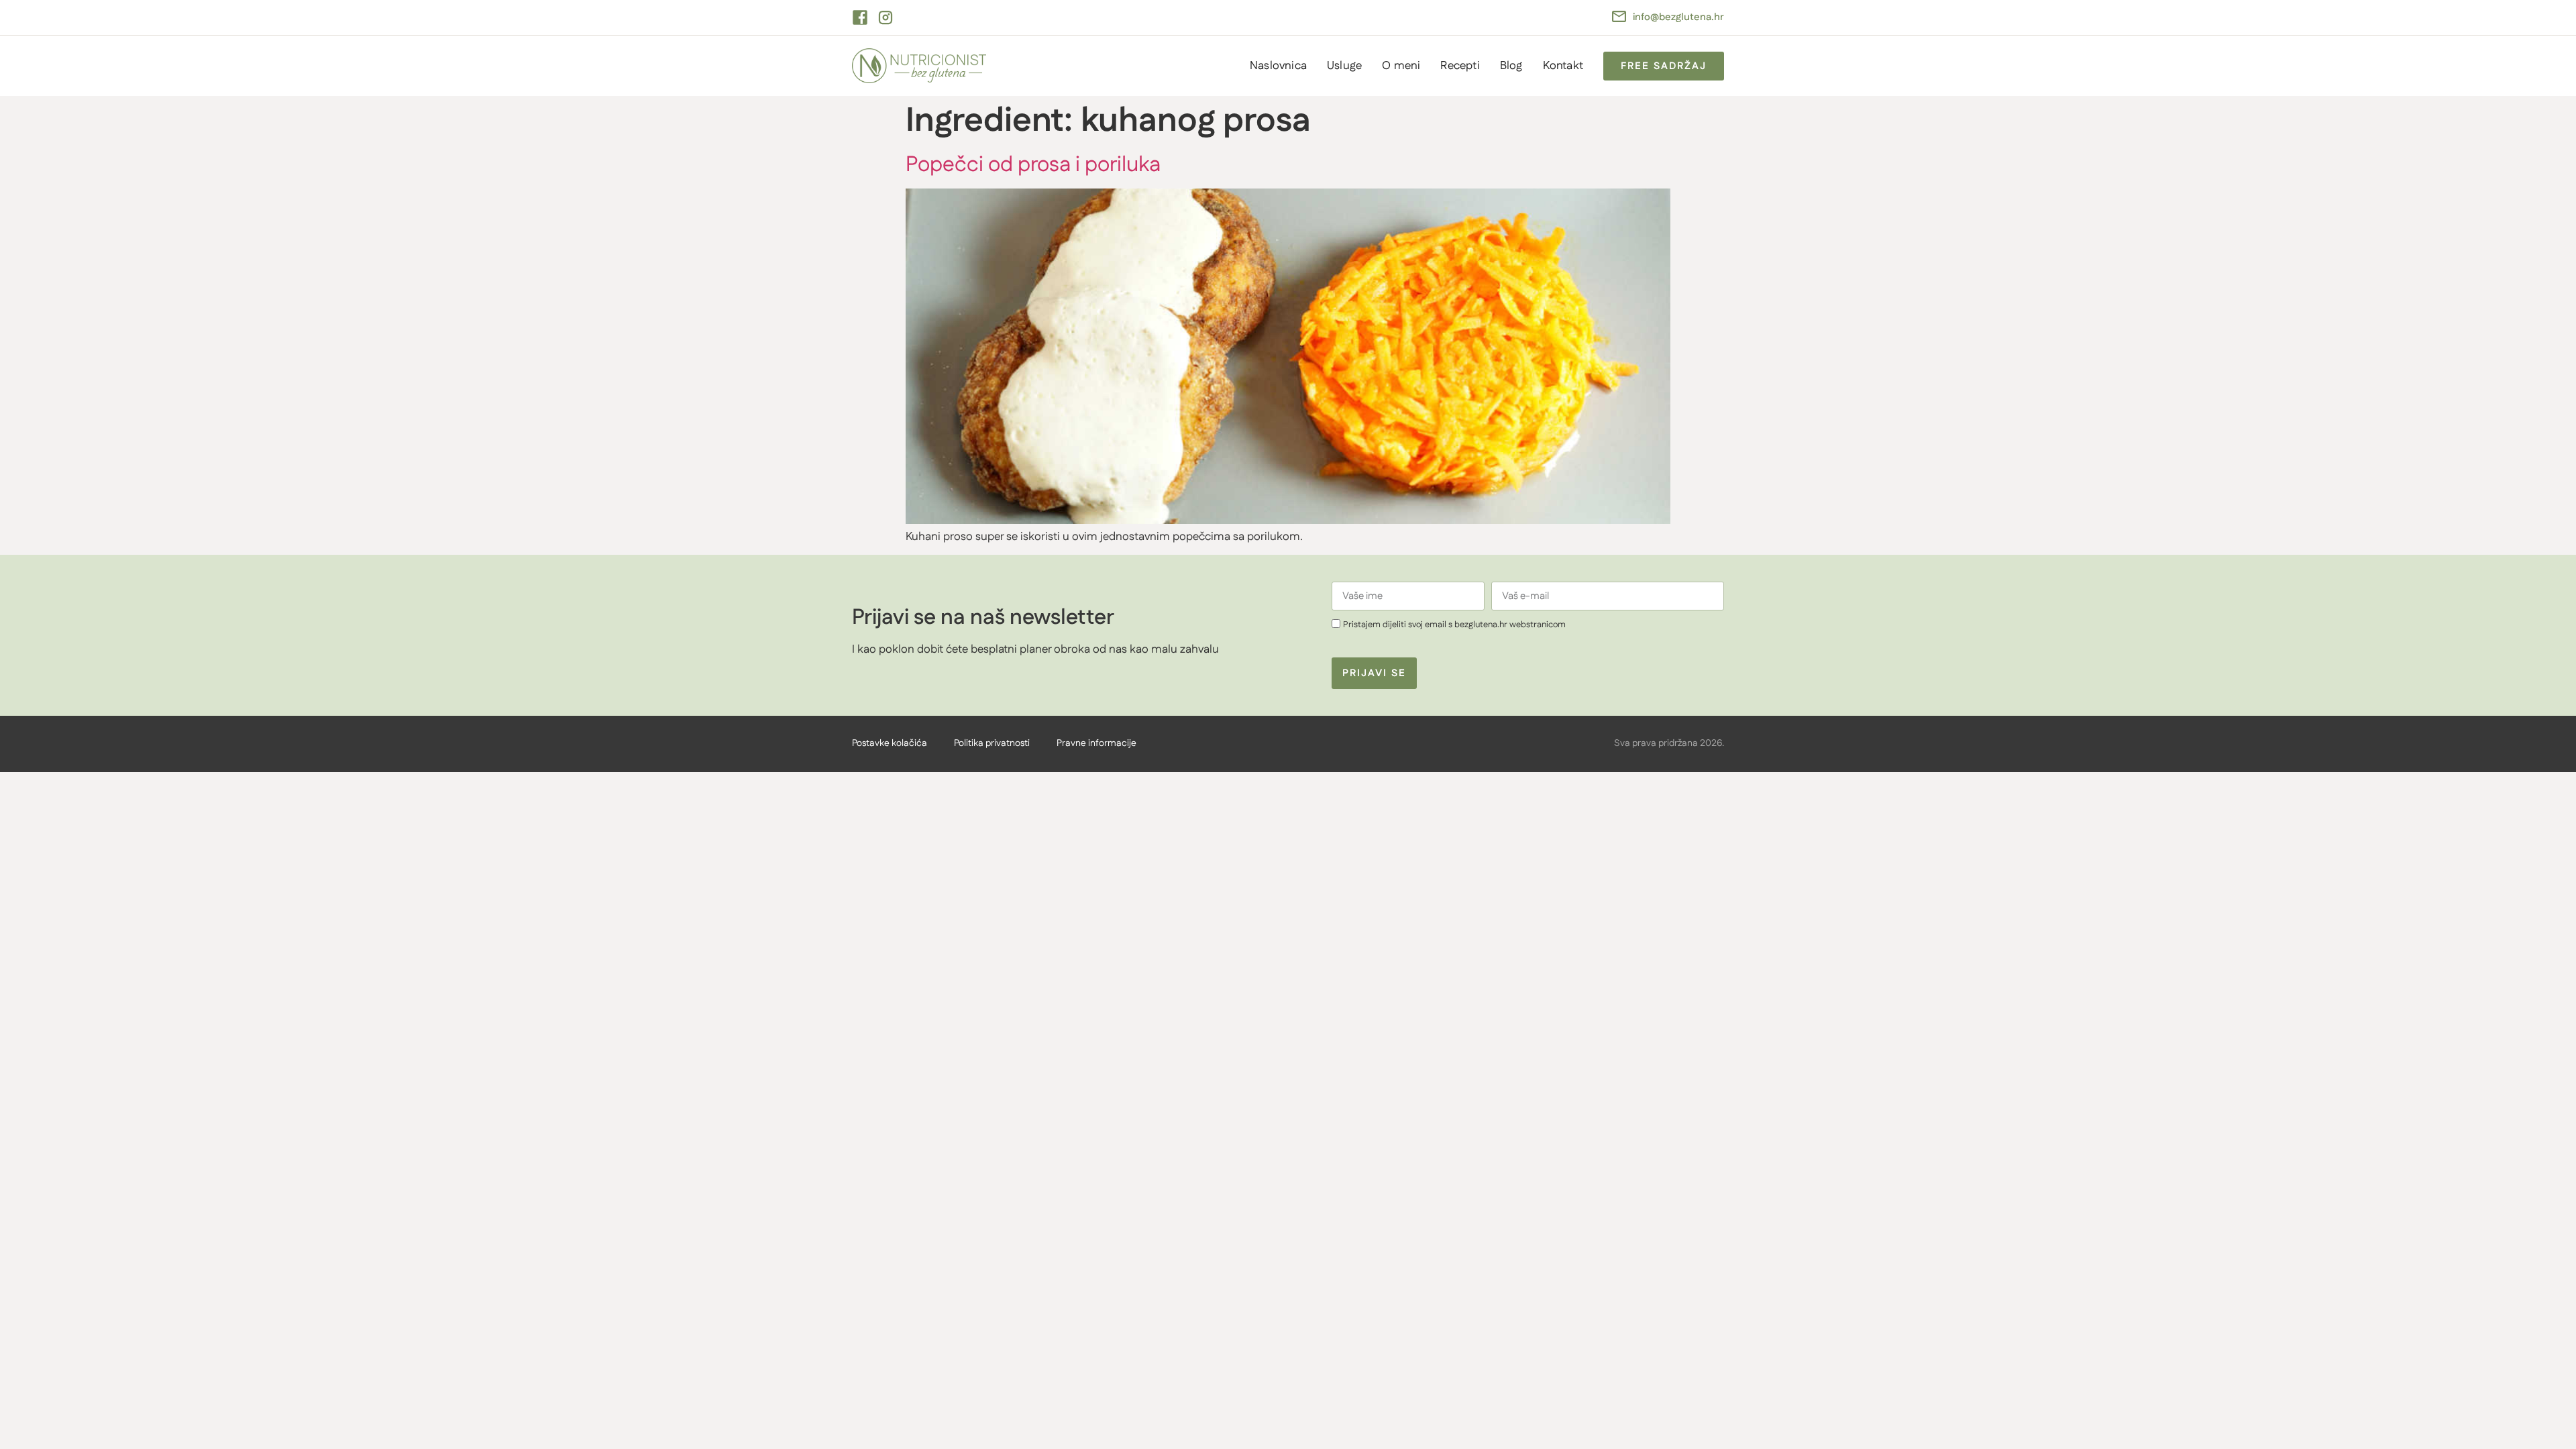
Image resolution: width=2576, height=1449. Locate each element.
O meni (1401, 66)
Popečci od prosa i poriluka (1033, 165)
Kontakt (1563, 66)
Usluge (1344, 66)
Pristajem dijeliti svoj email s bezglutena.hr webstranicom (1454, 625)
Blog (1511, 66)
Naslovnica (1278, 66)
